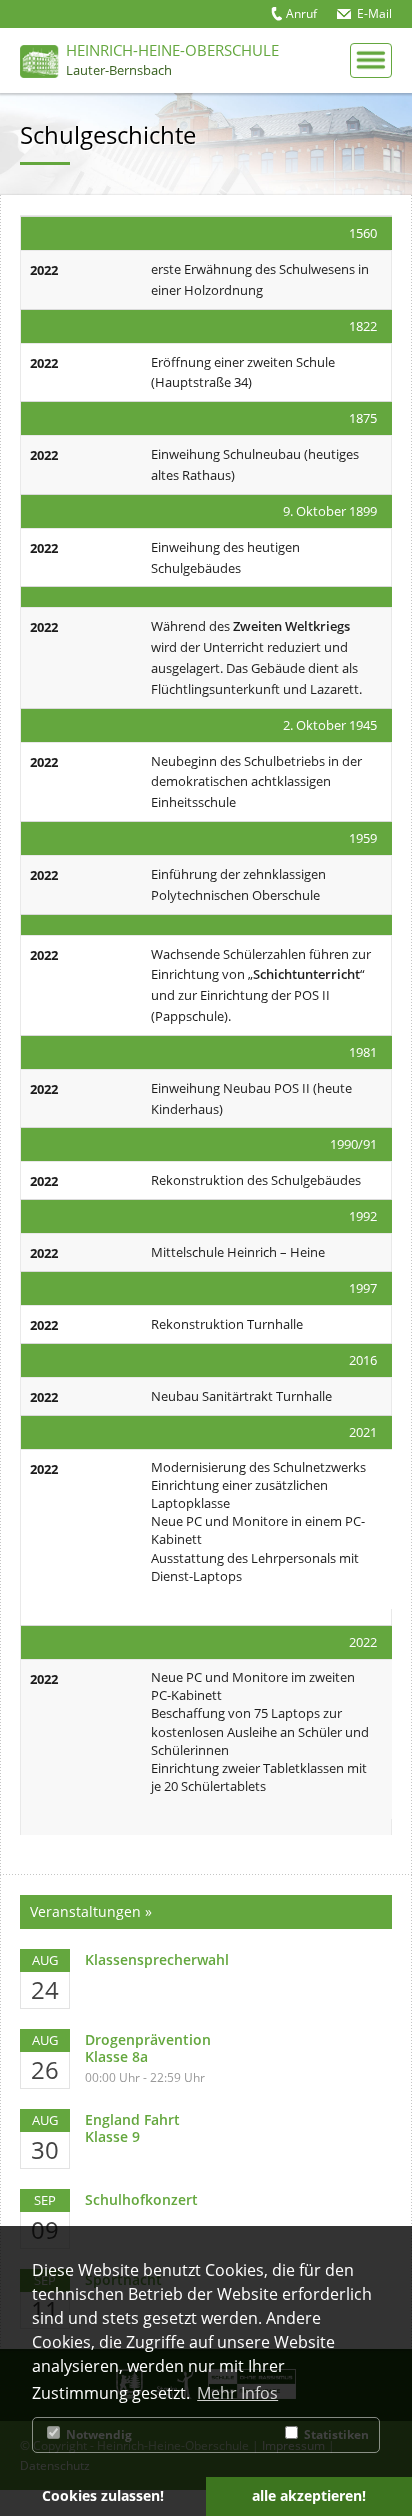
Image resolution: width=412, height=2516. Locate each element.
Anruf (301, 13)
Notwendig (97, 2434)
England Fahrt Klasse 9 (132, 2128)
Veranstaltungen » (91, 1911)
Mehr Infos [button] (237, 2393)
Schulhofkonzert (141, 2199)
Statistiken (335, 2434)
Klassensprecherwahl (157, 1959)
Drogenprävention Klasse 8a (148, 2048)
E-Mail (374, 13)
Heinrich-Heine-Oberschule (172, 58)
